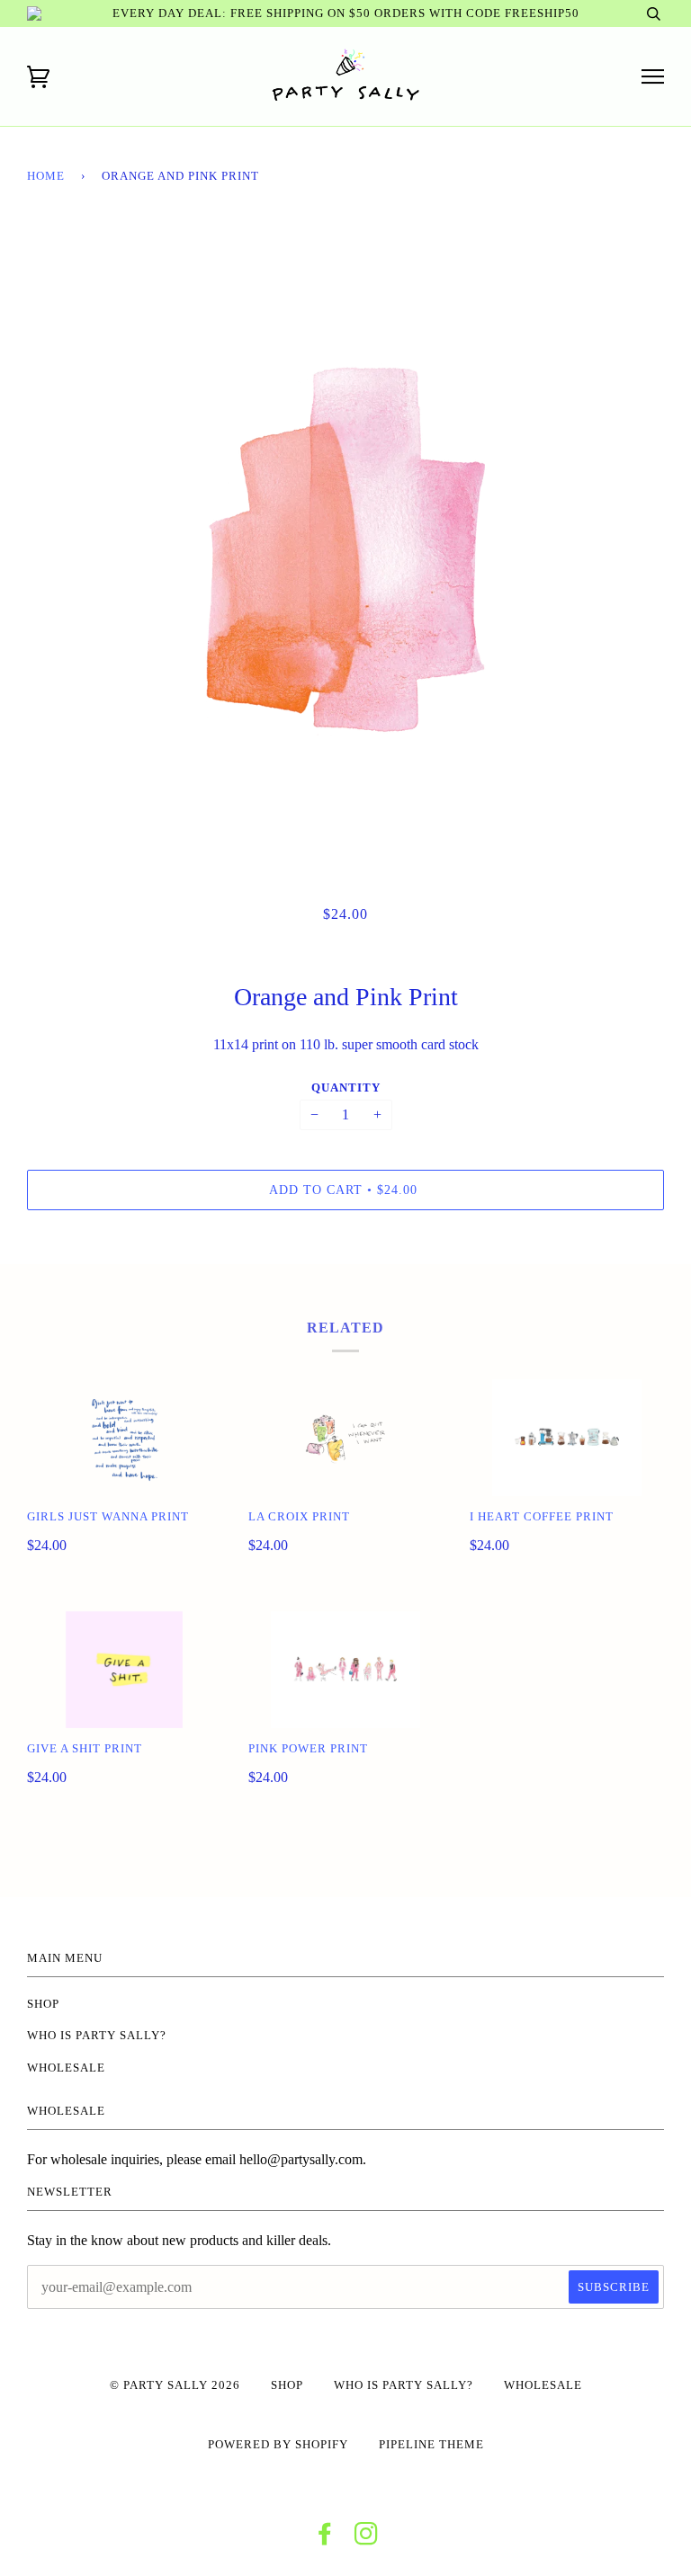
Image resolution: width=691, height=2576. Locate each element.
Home (46, 176)
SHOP (43, 2004)
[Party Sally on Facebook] (325, 2539)
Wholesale (66, 2068)
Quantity (346, 1088)
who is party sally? (97, 2036)
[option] (345, 549)
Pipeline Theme (431, 2445)
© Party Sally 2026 (175, 2385)
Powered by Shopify (278, 2445)
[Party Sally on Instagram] (367, 2539)
